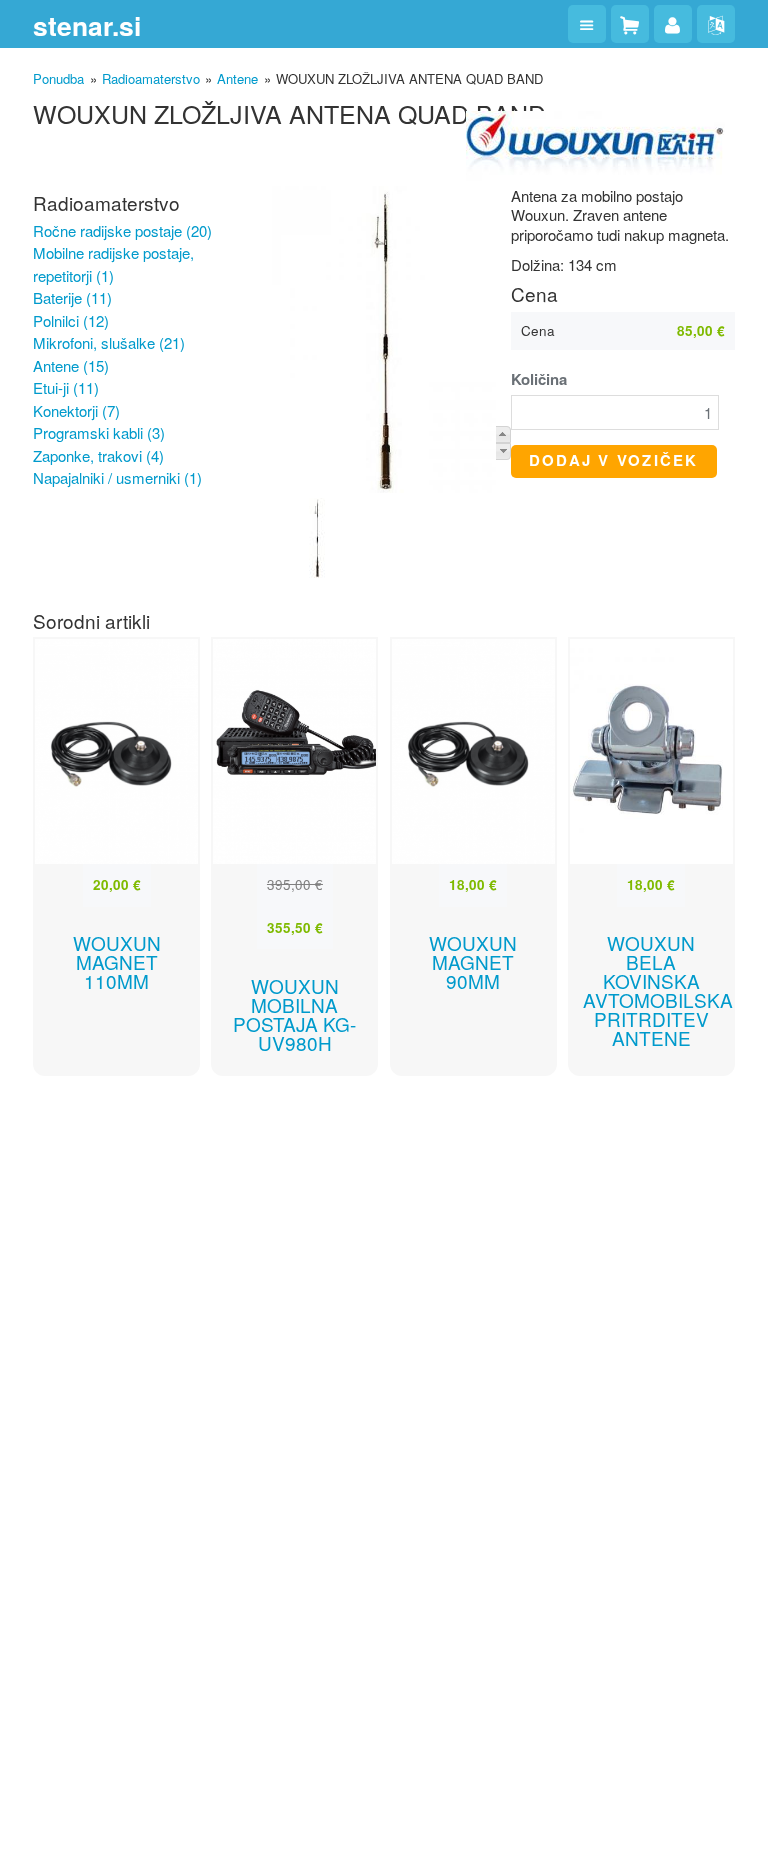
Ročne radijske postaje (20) (122, 230)
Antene (237, 78)
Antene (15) (71, 365)
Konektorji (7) (76, 410)
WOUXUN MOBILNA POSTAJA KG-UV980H (294, 1014)
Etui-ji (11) (66, 387)
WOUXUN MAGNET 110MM (117, 961)
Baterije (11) (72, 297)
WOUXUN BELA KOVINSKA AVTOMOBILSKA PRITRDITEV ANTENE (658, 990)
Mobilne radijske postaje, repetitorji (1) (113, 264)
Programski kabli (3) (99, 432)
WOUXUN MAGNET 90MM (473, 961)
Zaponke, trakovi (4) (98, 455)
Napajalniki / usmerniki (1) (117, 477)
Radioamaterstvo (151, 78)
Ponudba (58, 78)
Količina (539, 380)
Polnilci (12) (71, 320)
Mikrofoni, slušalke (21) (109, 342)
